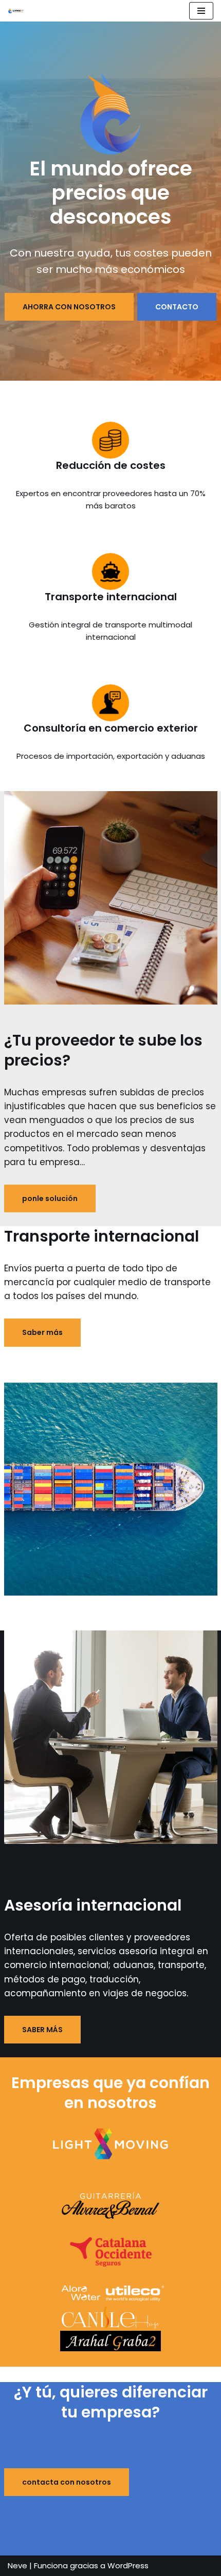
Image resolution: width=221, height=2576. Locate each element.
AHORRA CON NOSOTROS (69, 307)
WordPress (128, 2565)
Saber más (42, 1332)
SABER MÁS (42, 2030)
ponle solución (50, 1198)
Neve (17, 2565)
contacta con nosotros (67, 2482)
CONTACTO (177, 307)
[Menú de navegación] (201, 11)
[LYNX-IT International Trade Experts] (19, 11)
